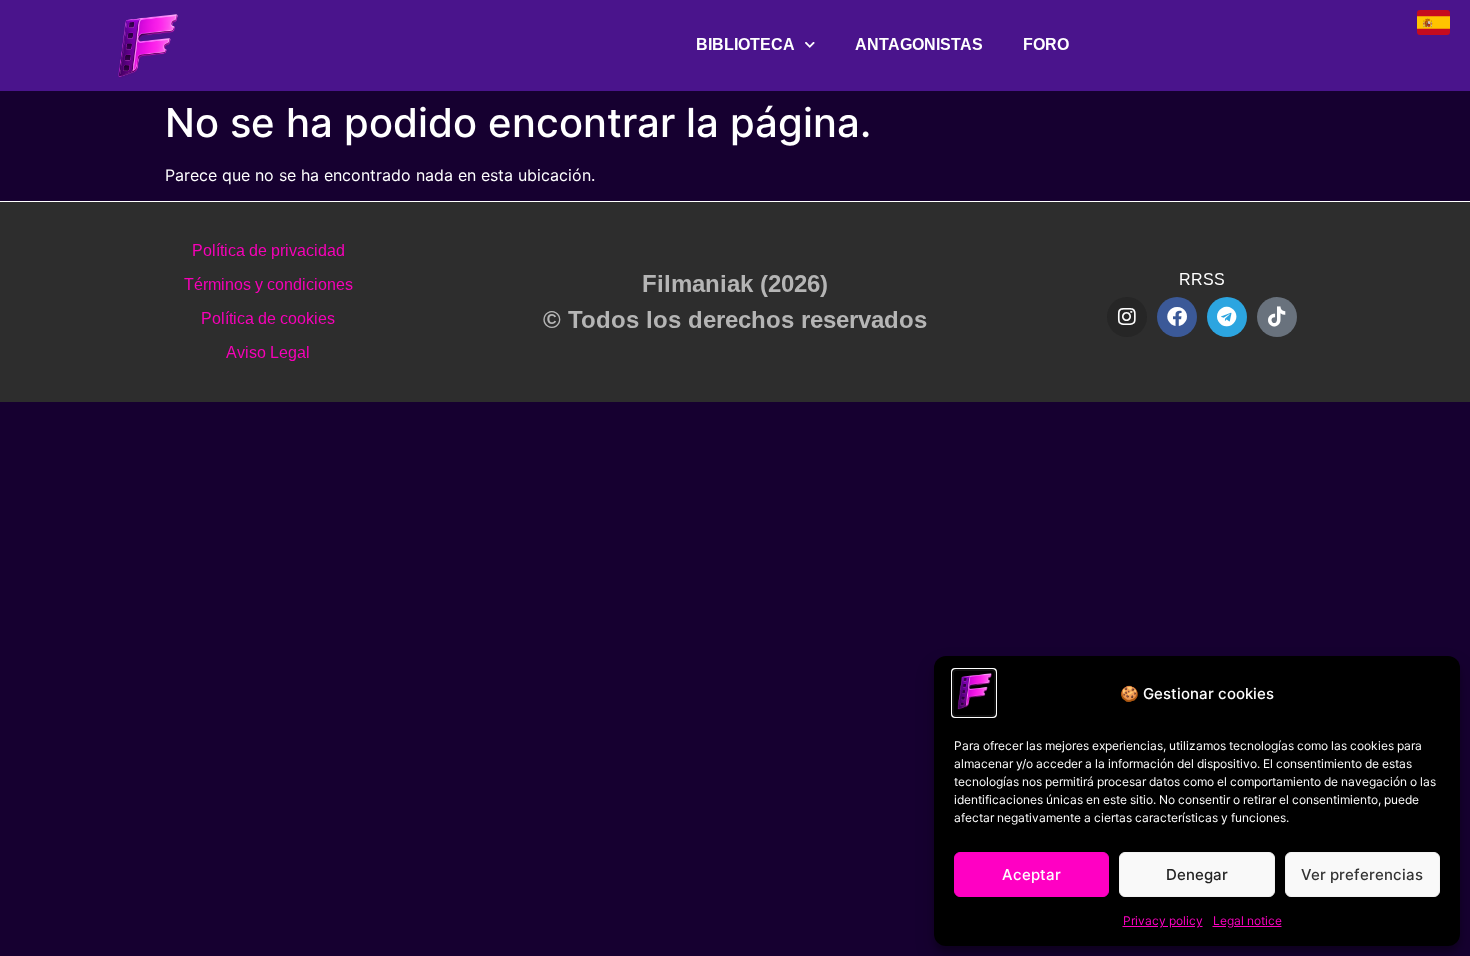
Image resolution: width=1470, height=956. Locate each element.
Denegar (1197, 874)
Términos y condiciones (268, 284)
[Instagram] (1127, 317)
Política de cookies (268, 318)
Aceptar (1031, 874)
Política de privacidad (268, 250)
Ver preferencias (1362, 874)
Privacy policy (1163, 920)
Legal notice (1247, 920)
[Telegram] (1227, 317)
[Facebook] (1177, 317)
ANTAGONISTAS (919, 44)
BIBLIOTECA (745, 44)
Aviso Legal (268, 352)
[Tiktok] (1277, 317)
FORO (1046, 44)
